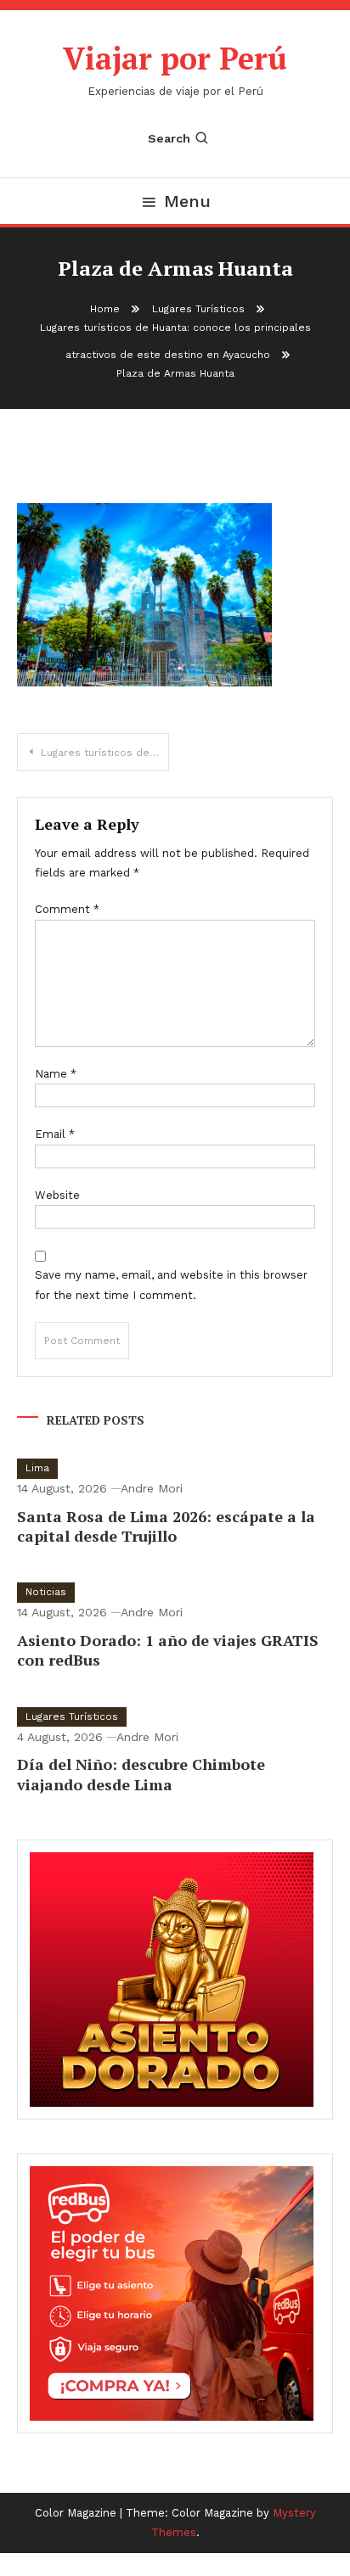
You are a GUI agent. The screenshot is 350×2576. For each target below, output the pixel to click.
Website (57, 1195)
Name (56, 1074)
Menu (187, 201)
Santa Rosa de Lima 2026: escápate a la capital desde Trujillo (166, 1526)
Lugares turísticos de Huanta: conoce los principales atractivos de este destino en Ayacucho (105, 753)
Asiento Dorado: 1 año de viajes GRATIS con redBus (168, 1650)
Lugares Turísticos (72, 1716)
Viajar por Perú (175, 58)
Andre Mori (152, 1488)
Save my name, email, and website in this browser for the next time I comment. (171, 1285)
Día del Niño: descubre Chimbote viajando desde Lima (141, 1774)
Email (55, 1134)
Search (169, 138)
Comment (67, 909)
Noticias (46, 1592)
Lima (37, 1468)
